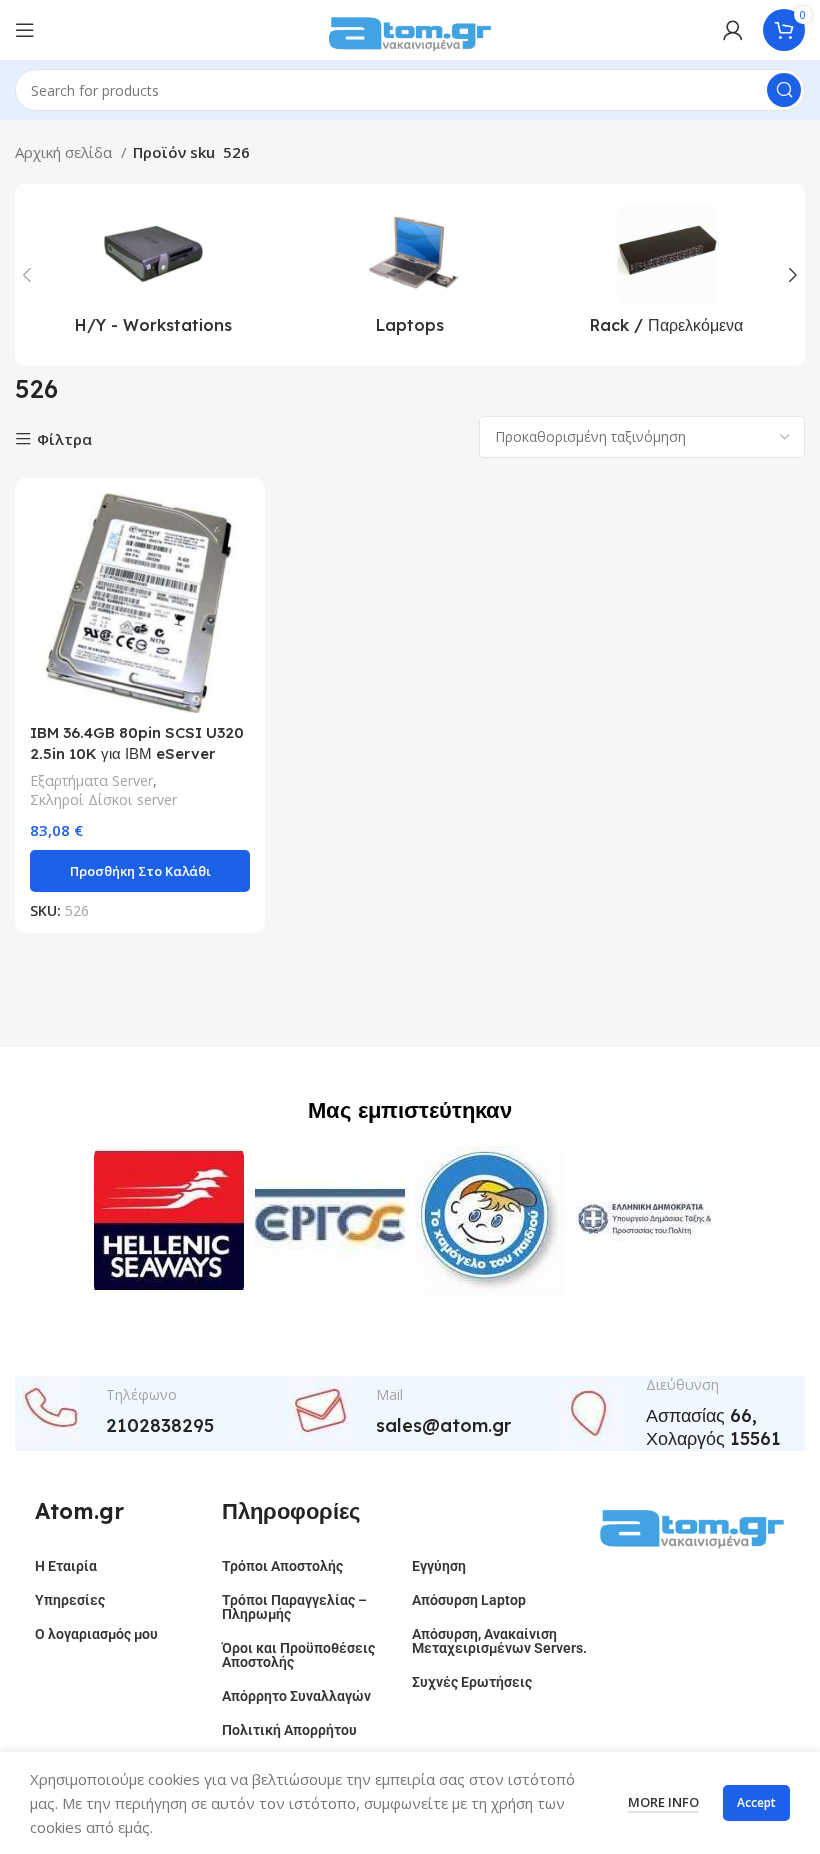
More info (663, 1802)
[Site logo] (410, 28)
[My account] (733, 30)
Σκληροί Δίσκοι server (103, 799)
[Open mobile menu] (25, 30)
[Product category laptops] (410, 275)
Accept (756, 1802)
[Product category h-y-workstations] (153, 275)
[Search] (784, 90)
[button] (140, 871)
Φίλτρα (64, 439)
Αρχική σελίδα (65, 152)
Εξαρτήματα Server (91, 780)
